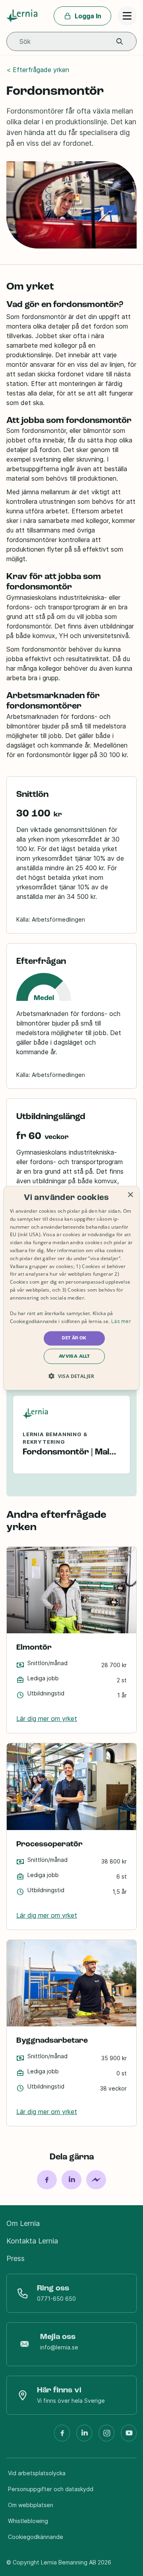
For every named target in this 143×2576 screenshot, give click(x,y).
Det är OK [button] (74, 1338)
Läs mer (121, 1321)
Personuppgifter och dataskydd (51, 2489)
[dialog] (71, 1288)
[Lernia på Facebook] (62, 2436)
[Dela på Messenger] (96, 2180)
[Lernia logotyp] (23, 16)
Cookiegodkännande (36, 2537)
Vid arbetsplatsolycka (37, 2473)
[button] (120, 42)
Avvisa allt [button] (74, 1356)
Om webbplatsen (31, 2505)
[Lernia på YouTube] (129, 2436)
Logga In (88, 16)
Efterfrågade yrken (41, 70)
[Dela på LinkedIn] (71, 2180)
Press (15, 2258)
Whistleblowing (28, 2521)
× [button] (130, 1195)
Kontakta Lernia (32, 2241)
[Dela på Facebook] (47, 2180)
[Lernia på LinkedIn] (84, 2436)
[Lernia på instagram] (106, 2436)
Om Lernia (23, 2223)
